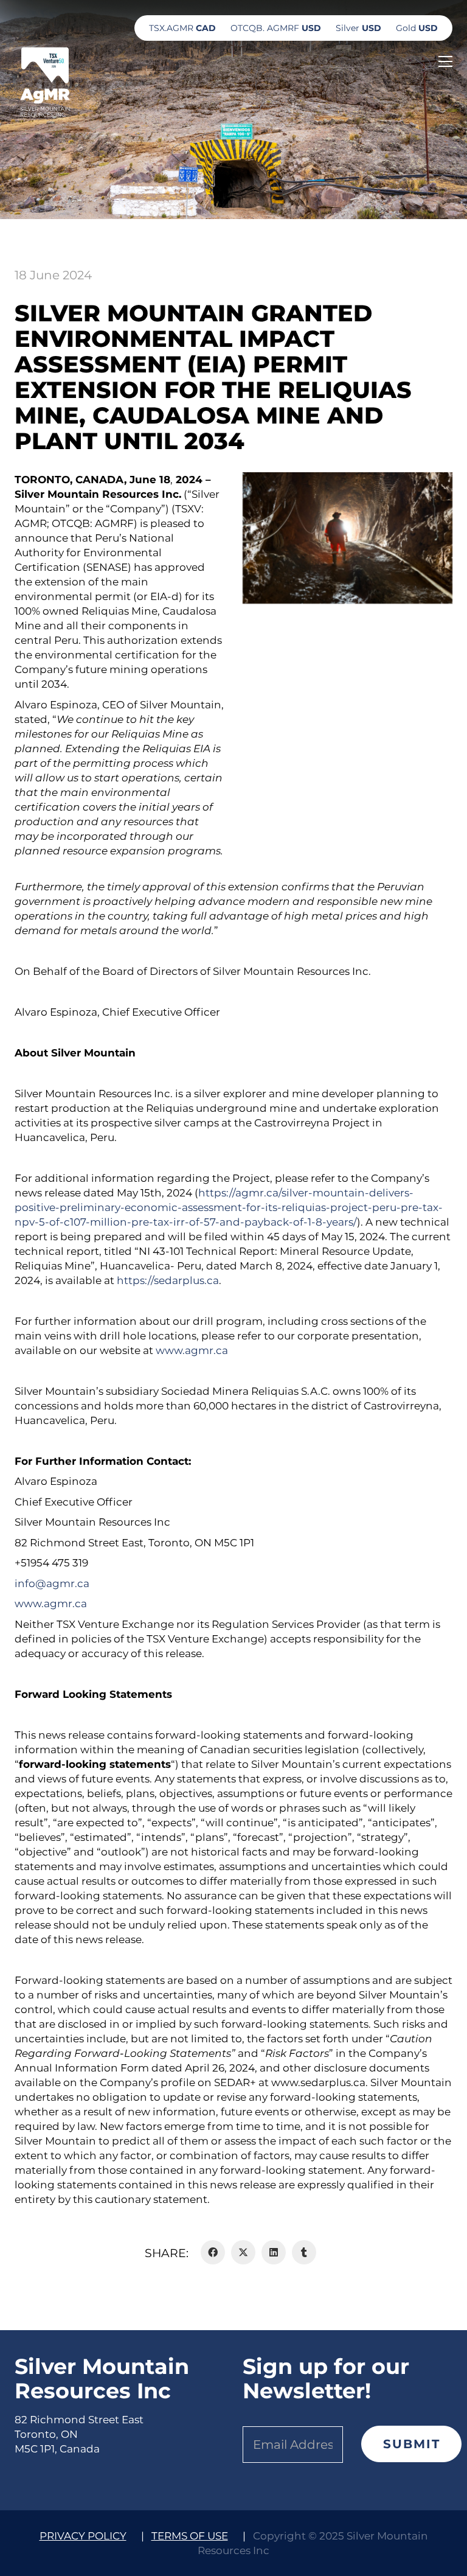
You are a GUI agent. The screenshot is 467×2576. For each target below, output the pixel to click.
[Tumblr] (304, 2252)
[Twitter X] (243, 2252)
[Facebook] (213, 2252)
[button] (445, 61)
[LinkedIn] (274, 2252)
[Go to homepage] (45, 81)
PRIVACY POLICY (83, 2536)
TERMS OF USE (190, 2536)
